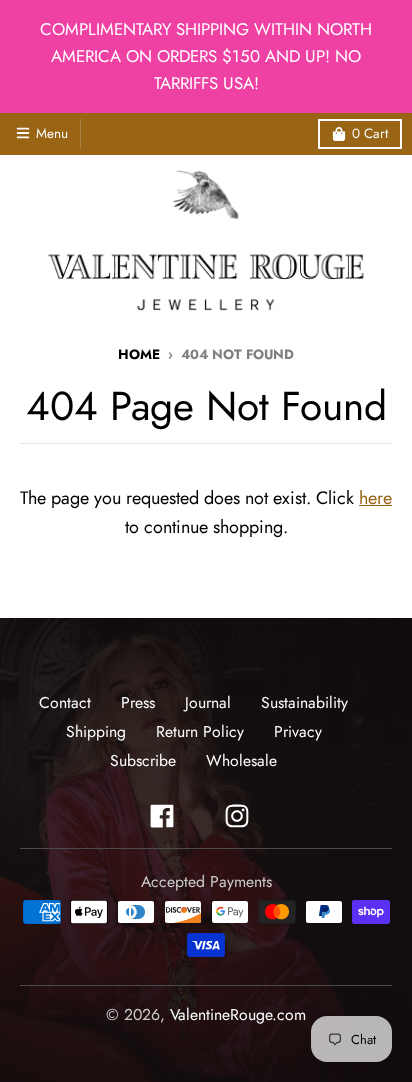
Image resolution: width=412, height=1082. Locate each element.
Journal (208, 702)
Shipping (96, 731)
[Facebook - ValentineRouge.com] (162, 816)
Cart (370, 133)
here (375, 498)
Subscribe (143, 760)
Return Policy (200, 731)
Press (138, 702)
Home (139, 354)
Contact (65, 702)
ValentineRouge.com (238, 1014)
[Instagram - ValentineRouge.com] (237, 816)
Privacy (298, 731)
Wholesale (241, 760)
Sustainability (304, 702)
